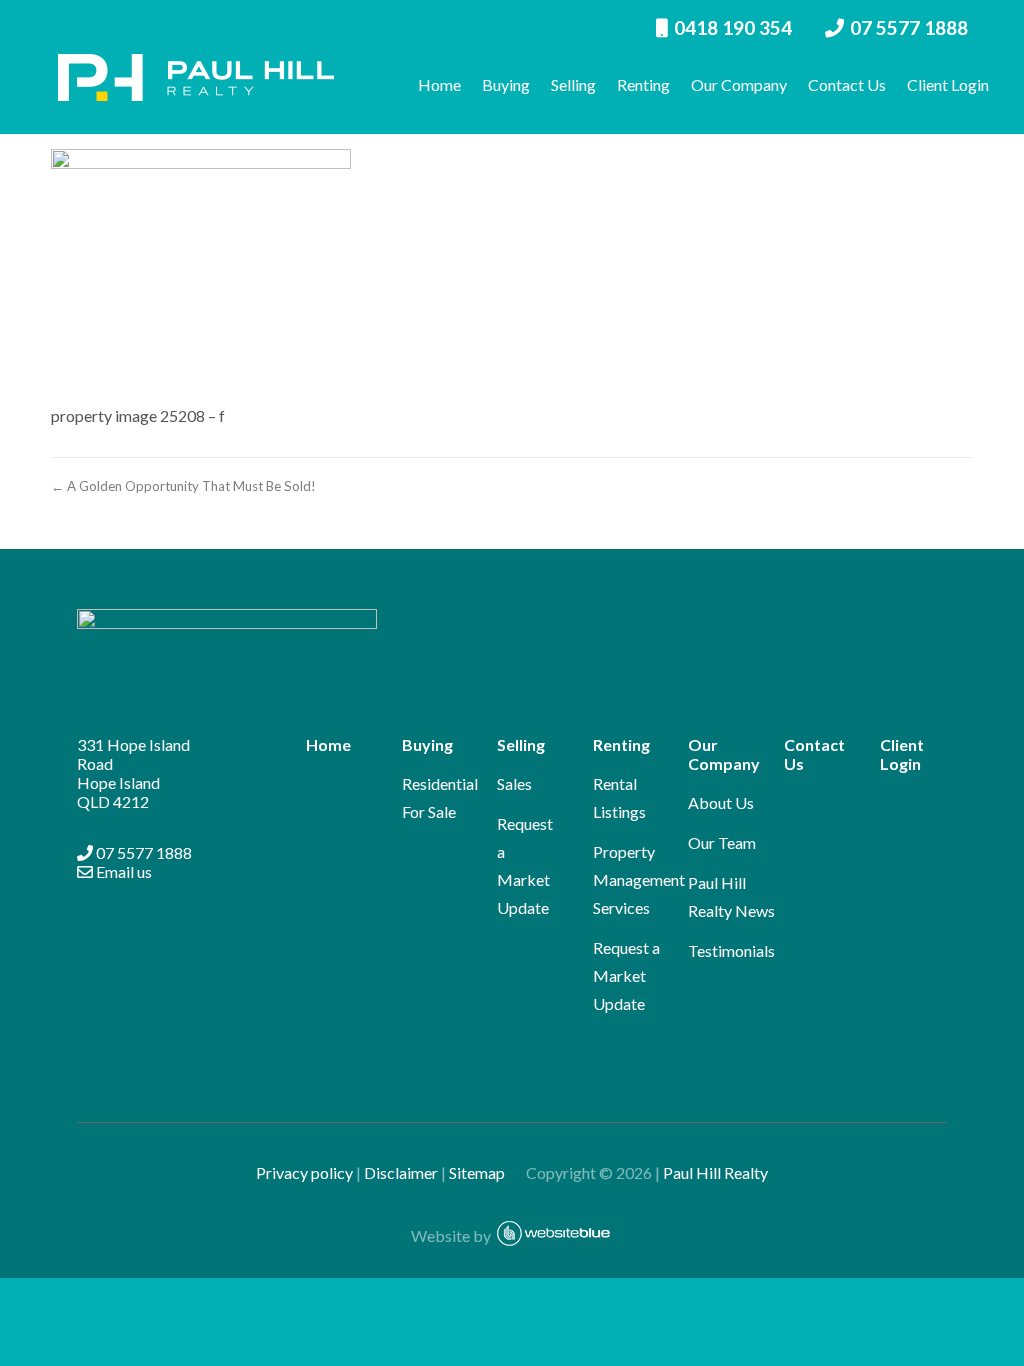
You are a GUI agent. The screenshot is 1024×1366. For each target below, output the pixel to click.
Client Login (948, 84)
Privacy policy (304, 1172)
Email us (122, 871)
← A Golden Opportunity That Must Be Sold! (183, 486)
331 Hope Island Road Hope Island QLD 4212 (133, 773)
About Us (721, 802)
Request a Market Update (626, 975)
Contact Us (847, 84)
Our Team (722, 842)
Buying (506, 84)
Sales (514, 783)
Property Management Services (639, 879)
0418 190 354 (733, 27)
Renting (643, 84)
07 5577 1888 (909, 27)
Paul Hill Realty (715, 1172)
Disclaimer (401, 1172)
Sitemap (486, 1172)
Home (439, 84)
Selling (573, 84)
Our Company (739, 84)
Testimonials (731, 950)
